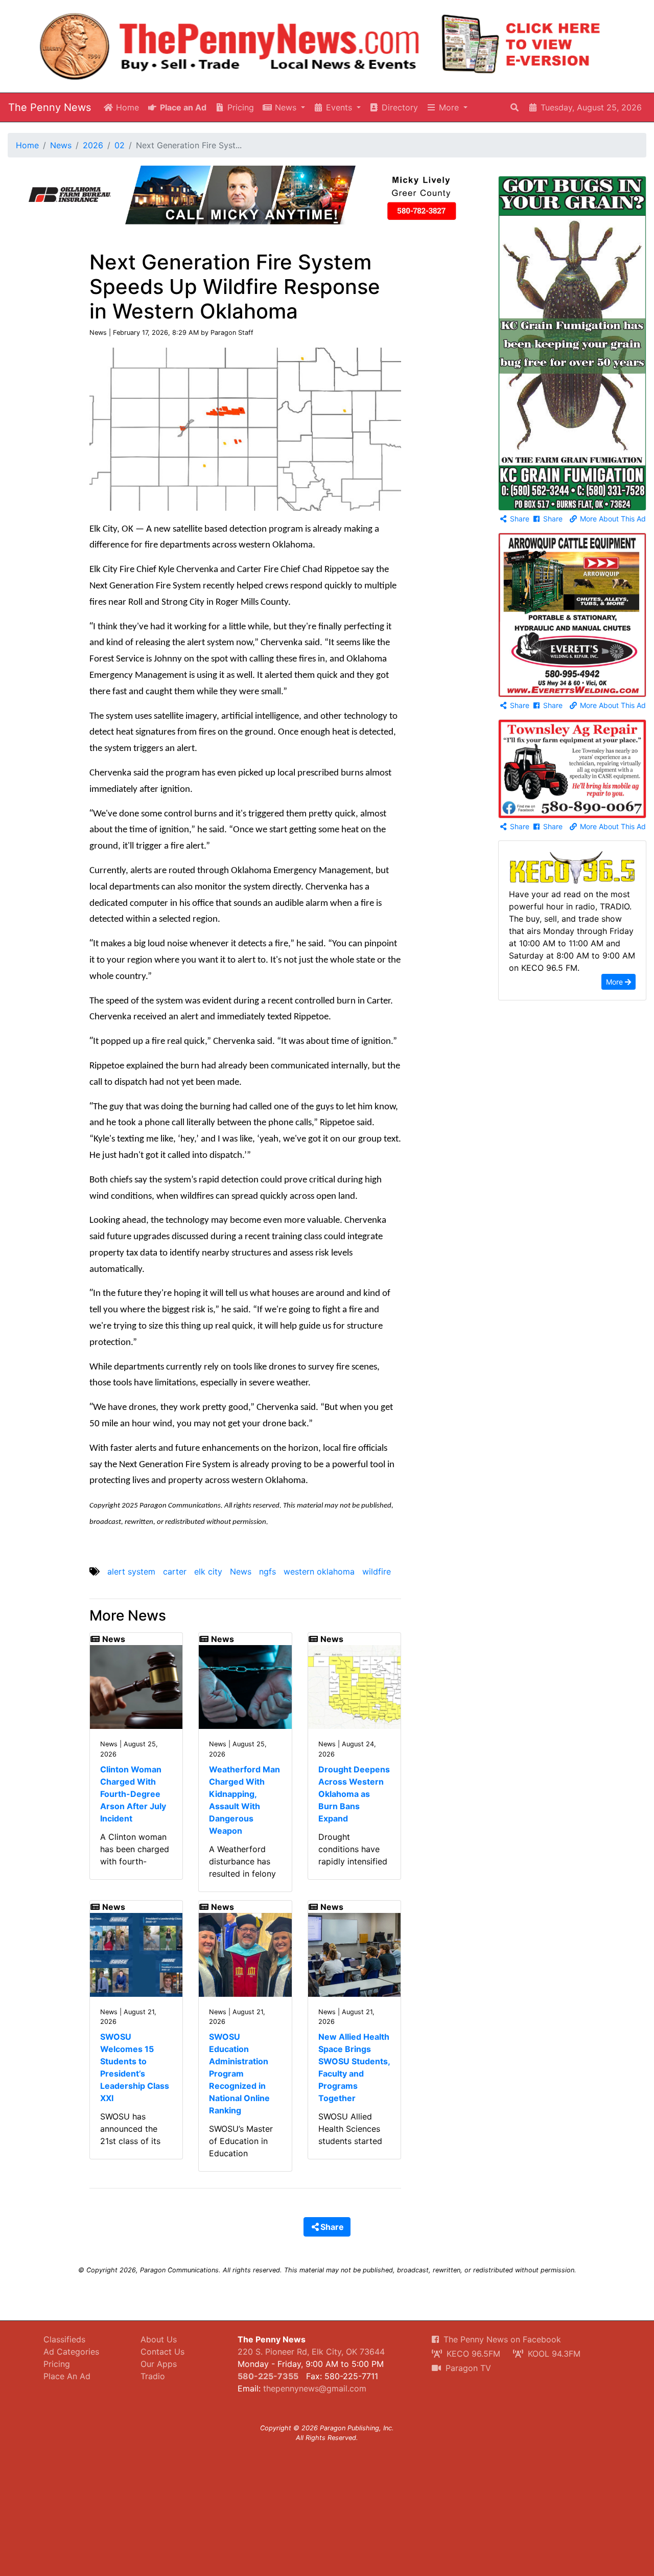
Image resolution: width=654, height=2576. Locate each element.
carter (175, 1571)
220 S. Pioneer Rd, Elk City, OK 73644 (311, 2352)
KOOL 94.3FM (553, 2354)
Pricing (239, 107)
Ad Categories (71, 2352)
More (615, 982)
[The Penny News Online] (230, 44)
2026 (93, 145)
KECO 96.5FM (472, 2354)
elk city (208, 1571)
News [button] (286, 107)
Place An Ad (67, 2376)
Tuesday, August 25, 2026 (590, 107)
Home (126, 107)
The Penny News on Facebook (501, 2339)
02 (120, 145)
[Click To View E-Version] (521, 44)
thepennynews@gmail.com (315, 2388)
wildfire (377, 1571)
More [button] (449, 107)
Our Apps (159, 2364)
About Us (159, 2339)
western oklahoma (319, 1571)
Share (519, 519)
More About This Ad (612, 519)
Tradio (153, 2376)
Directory (399, 107)
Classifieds (64, 2339)
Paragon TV (467, 2368)
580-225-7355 (268, 2376)
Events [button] (339, 107)
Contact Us (162, 2352)
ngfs (267, 1571)
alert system (131, 1571)
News (61, 145)
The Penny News (50, 107)
